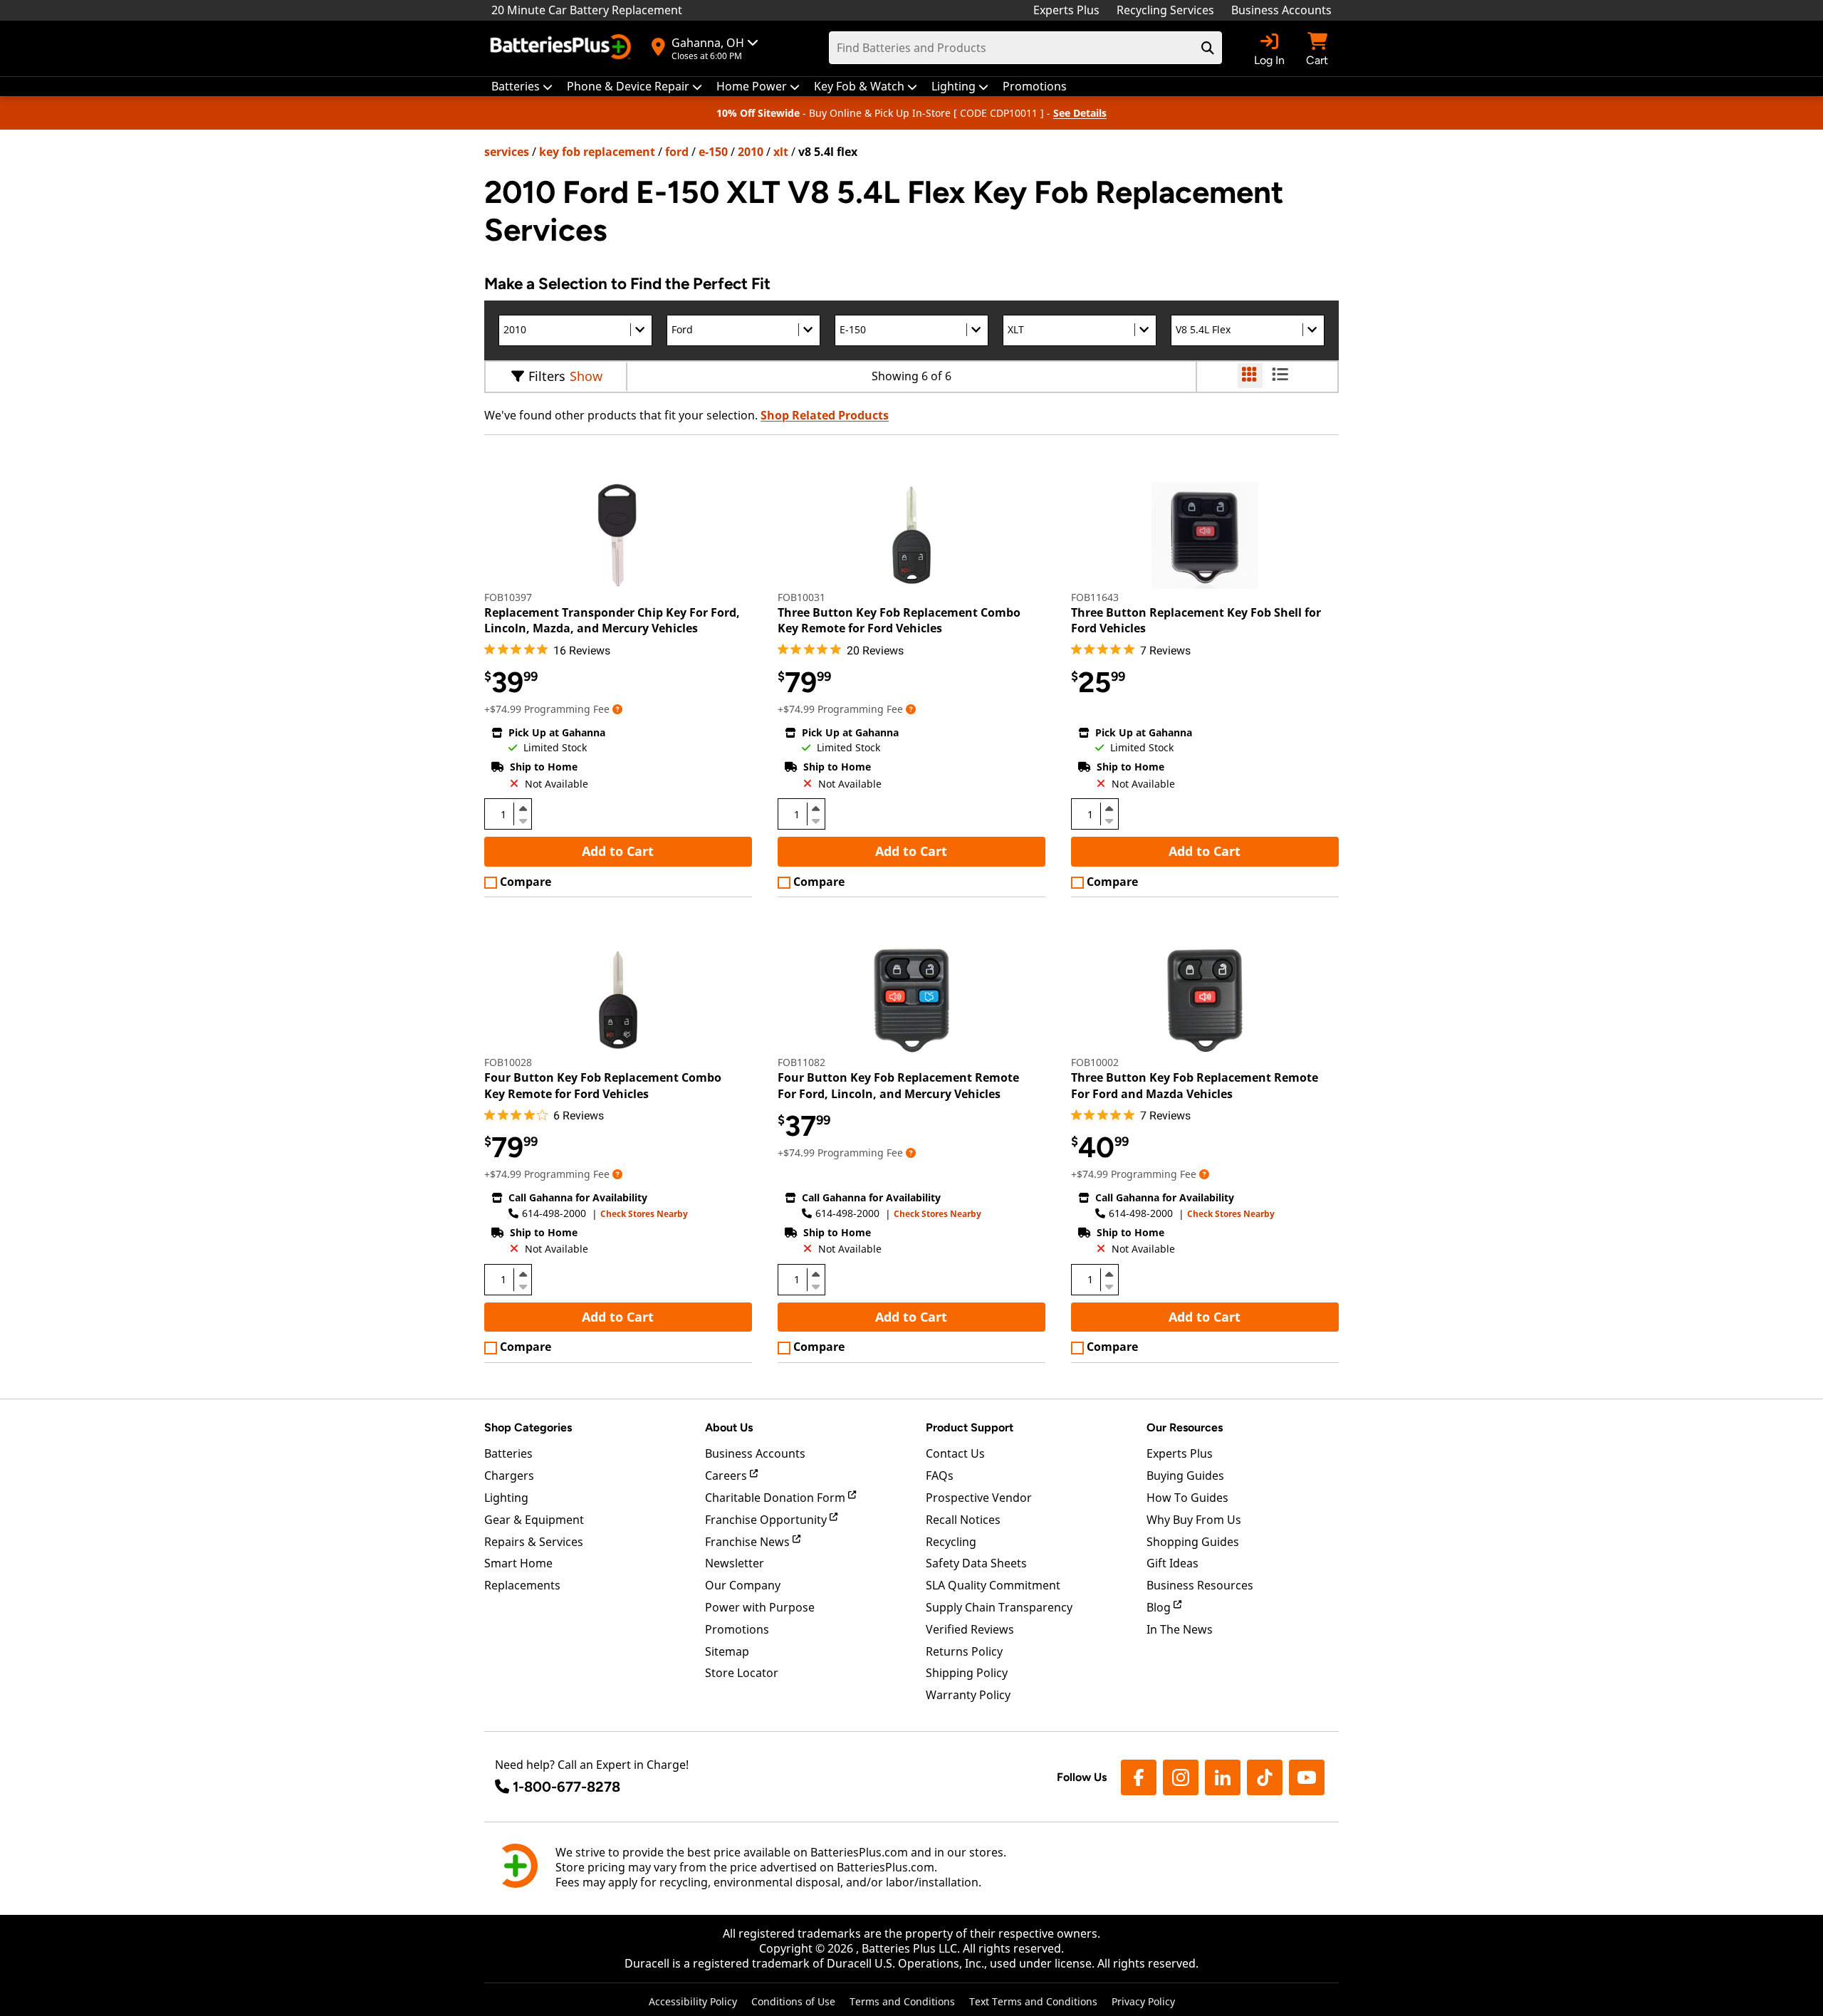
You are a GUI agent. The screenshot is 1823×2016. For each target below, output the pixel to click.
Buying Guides (1185, 1476)
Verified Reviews (970, 1629)
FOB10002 (1095, 1062)
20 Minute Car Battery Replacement (587, 10)
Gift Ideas (1172, 1563)
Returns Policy (964, 1651)
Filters (547, 376)
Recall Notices (963, 1520)
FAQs (940, 1476)
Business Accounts (1281, 10)
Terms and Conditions (902, 2001)
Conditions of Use (793, 2001)
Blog (1160, 1607)
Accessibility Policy (693, 2001)
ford (677, 152)
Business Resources (1200, 1585)
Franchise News (749, 1542)
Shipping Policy (967, 1673)
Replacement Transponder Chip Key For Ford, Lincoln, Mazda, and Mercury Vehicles (612, 620)
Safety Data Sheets (976, 1563)
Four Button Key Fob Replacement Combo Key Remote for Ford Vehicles (603, 1085)
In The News (1180, 1629)
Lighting (506, 1498)
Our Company (743, 1585)
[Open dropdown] (617, 709)
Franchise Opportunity (767, 1520)
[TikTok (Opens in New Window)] (1265, 1777)
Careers (727, 1476)
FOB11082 (801, 1062)
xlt (781, 152)
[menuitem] (522, 87)
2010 (751, 152)
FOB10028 (508, 1062)
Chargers (509, 1476)
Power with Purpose (760, 1607)
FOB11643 (1095, 597)
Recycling (951, 1542)
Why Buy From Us (1194, 1520)
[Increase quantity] (523, 808)
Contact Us (955, 1453)
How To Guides (1187, 1498)
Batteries (508, 1453)
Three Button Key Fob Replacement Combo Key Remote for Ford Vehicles (899, 620)
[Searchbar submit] (1208, 48)
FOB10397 (508, 597)
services (507, 152)
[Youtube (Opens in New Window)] (1307, 1777)
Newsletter (735, 1563)
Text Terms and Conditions (1033, 2001)
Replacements (522, 1585)
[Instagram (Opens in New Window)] (1181, 1777)
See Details (1080, 113)
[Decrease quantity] (523, 820)
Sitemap (727, 1651)
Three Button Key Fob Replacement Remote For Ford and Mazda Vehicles (1195, 1085)
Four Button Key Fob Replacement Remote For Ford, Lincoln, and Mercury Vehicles (898, 1085)
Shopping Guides (1193, 1542)
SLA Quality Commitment (993, 1585)
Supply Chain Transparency (999, 1607)
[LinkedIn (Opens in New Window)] (1223, 1777)
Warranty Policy (968, 1695)
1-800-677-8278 (566, 1787)
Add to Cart (618, 851)
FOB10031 (801, 597)
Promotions (737, 1629)
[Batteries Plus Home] (563, 48)
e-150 (713, 152)
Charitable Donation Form (777, 1498)
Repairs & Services (534, 1542)
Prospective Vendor (979, 1498)
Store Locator (742, 1673)
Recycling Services (1165, 10)
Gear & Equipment (534, 1520)
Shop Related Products (825, 415)
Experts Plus (1066, 10)
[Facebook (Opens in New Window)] (1139, 1777)
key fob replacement (597, 152)
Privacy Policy (1143, 2001)
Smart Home (518, 1563)
